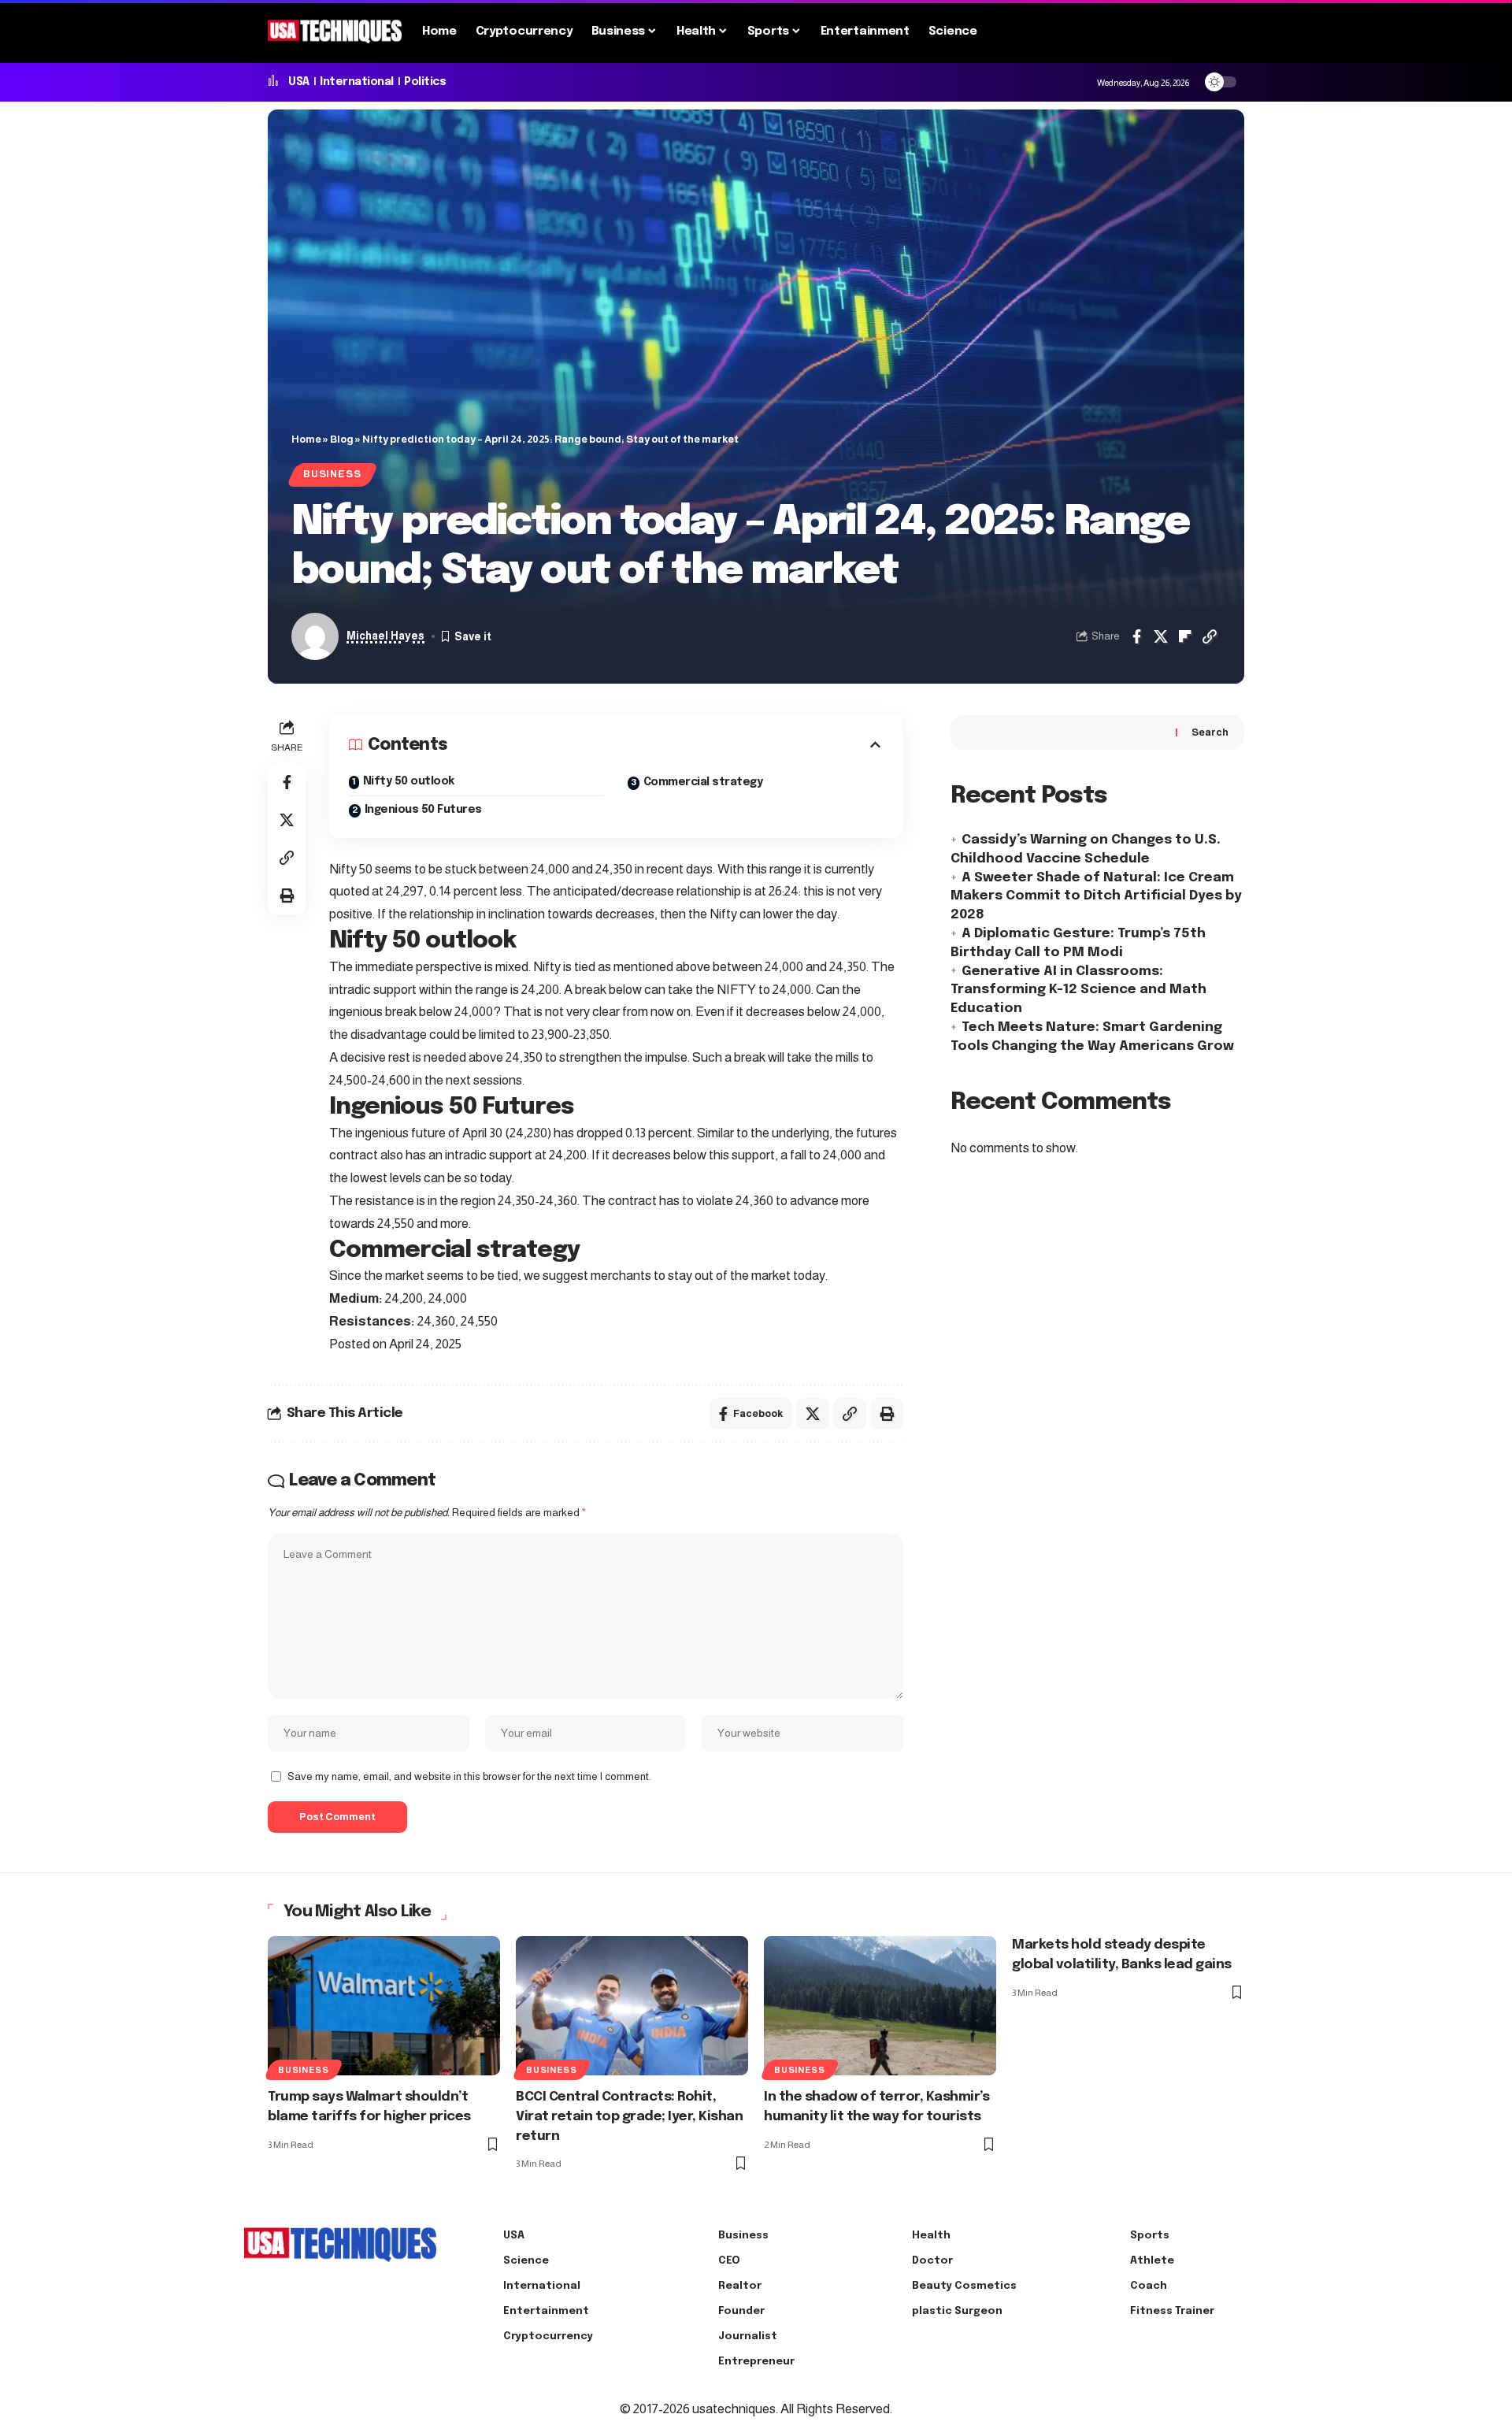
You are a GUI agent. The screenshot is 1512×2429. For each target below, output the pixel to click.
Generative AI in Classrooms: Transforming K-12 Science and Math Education (1078, 990)
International (357, 82)
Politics (425, 82)
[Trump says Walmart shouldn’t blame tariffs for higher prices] (384, 2006)
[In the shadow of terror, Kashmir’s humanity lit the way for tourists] (880, 2006)
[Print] (287, 896)
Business (332, 474)
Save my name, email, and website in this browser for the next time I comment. (469, 1776)
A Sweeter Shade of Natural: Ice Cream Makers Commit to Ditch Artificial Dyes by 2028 (1096, 896)
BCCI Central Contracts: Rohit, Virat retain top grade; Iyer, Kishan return (629, 2116)
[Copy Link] (1210, 636)
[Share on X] (1161, 636)
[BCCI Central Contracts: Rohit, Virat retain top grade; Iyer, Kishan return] (632, 2006)
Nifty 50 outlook (409, 781)
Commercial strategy (703, 782)
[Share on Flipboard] (1185, 636)
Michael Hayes (385, 636)
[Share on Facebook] (1136, 636)
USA (299, 82)
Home (306, 439)
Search (1210, 732)
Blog (342, 439)
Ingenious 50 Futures (423, 810)
